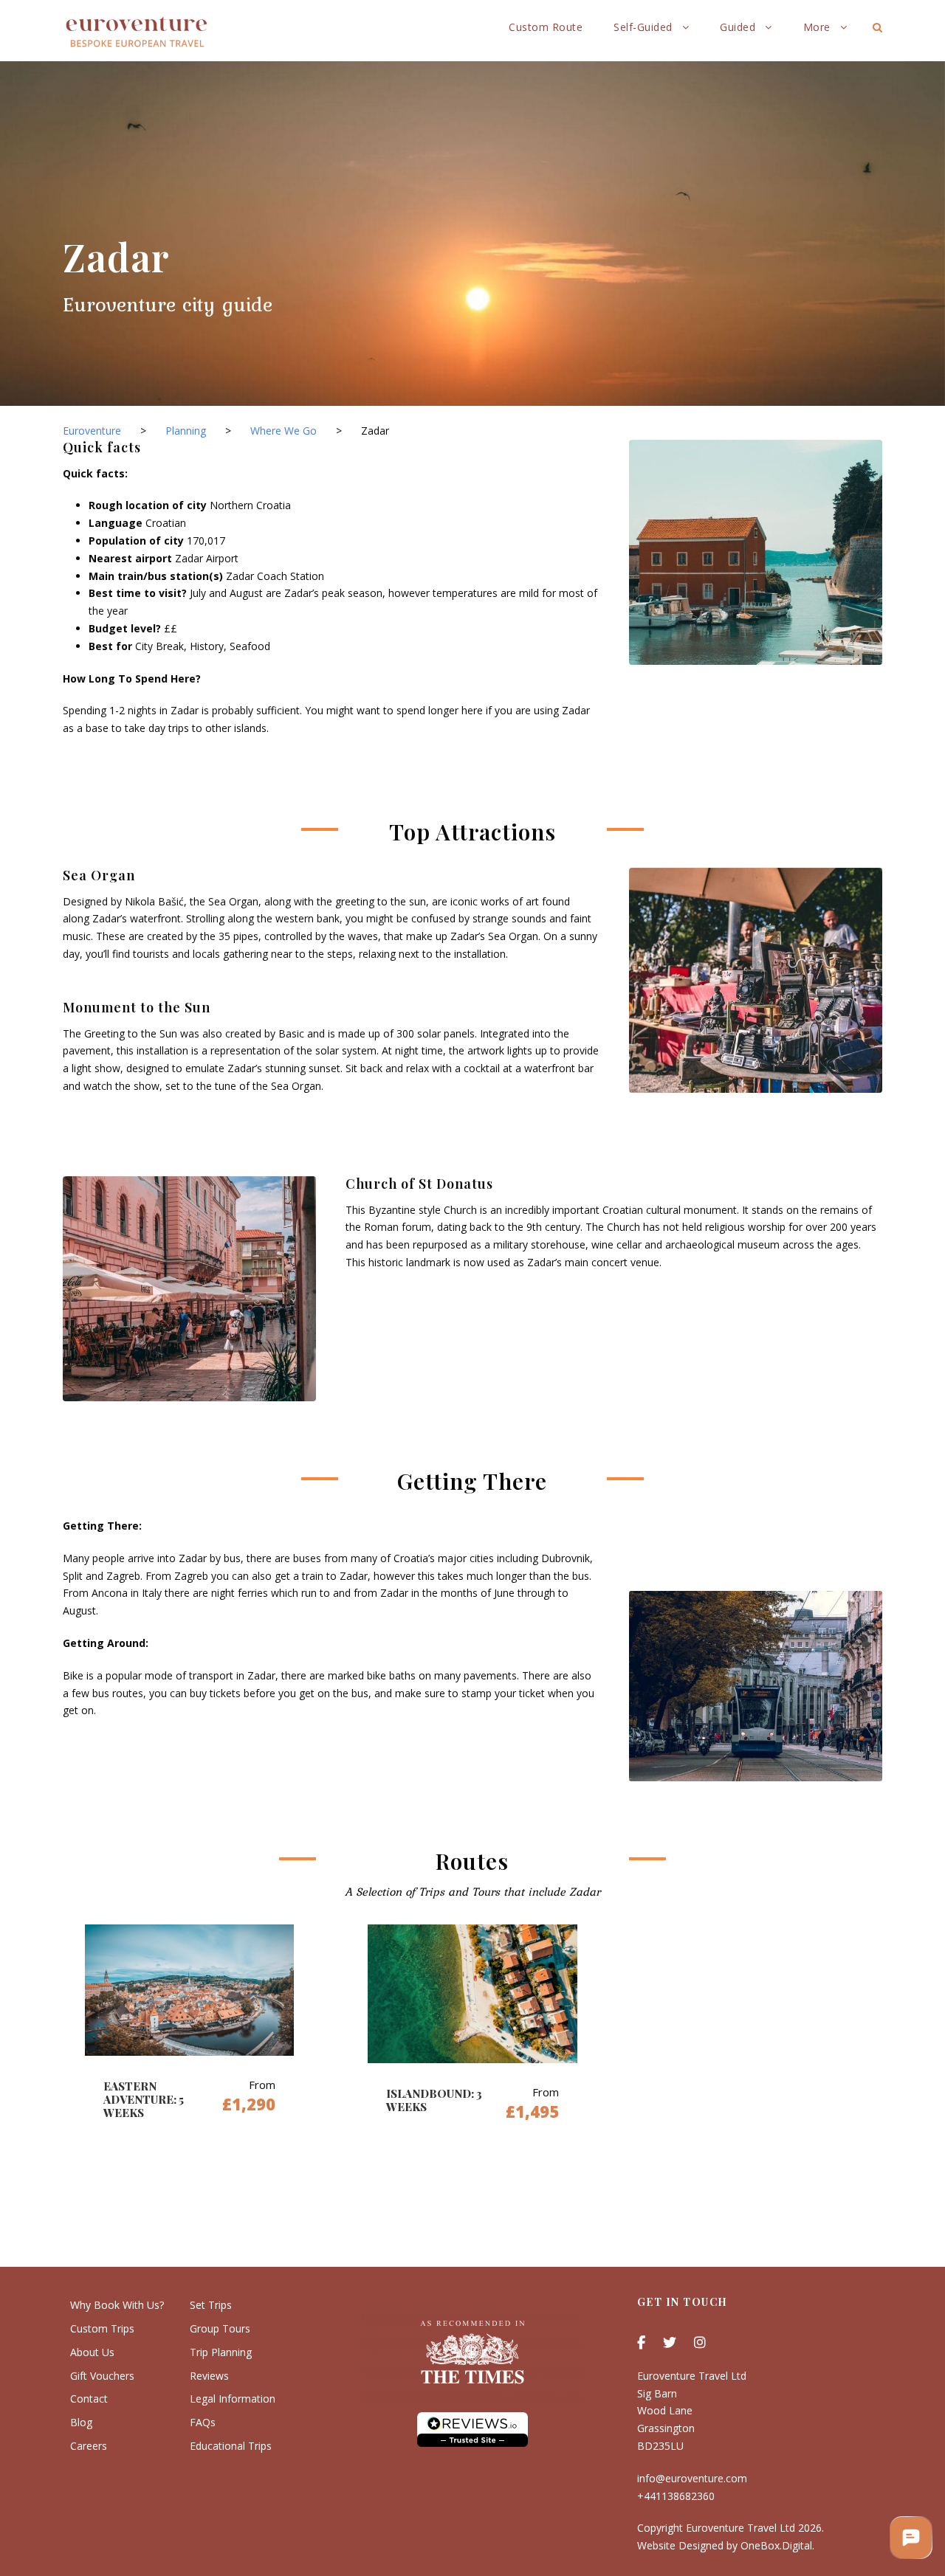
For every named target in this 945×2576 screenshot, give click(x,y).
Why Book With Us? (117, 2305)
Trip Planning (221, 2352)
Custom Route (546, 27)
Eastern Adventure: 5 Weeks (144, 2099)
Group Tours (220, 2328)
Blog (81, 2422)
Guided (738, 27)
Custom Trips (102, 2328)
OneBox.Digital (776, 2545)
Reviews (209, 2376)
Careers (89, 2446)
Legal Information (233, 2399)
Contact (89, 2399)
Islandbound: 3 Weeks (434, 2100)
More (817, 27)
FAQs (203, 2422)
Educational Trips (231, 2446)
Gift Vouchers (102, 2376)
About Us (92, 2352)
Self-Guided (643, 27)
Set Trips (211, 2305)
